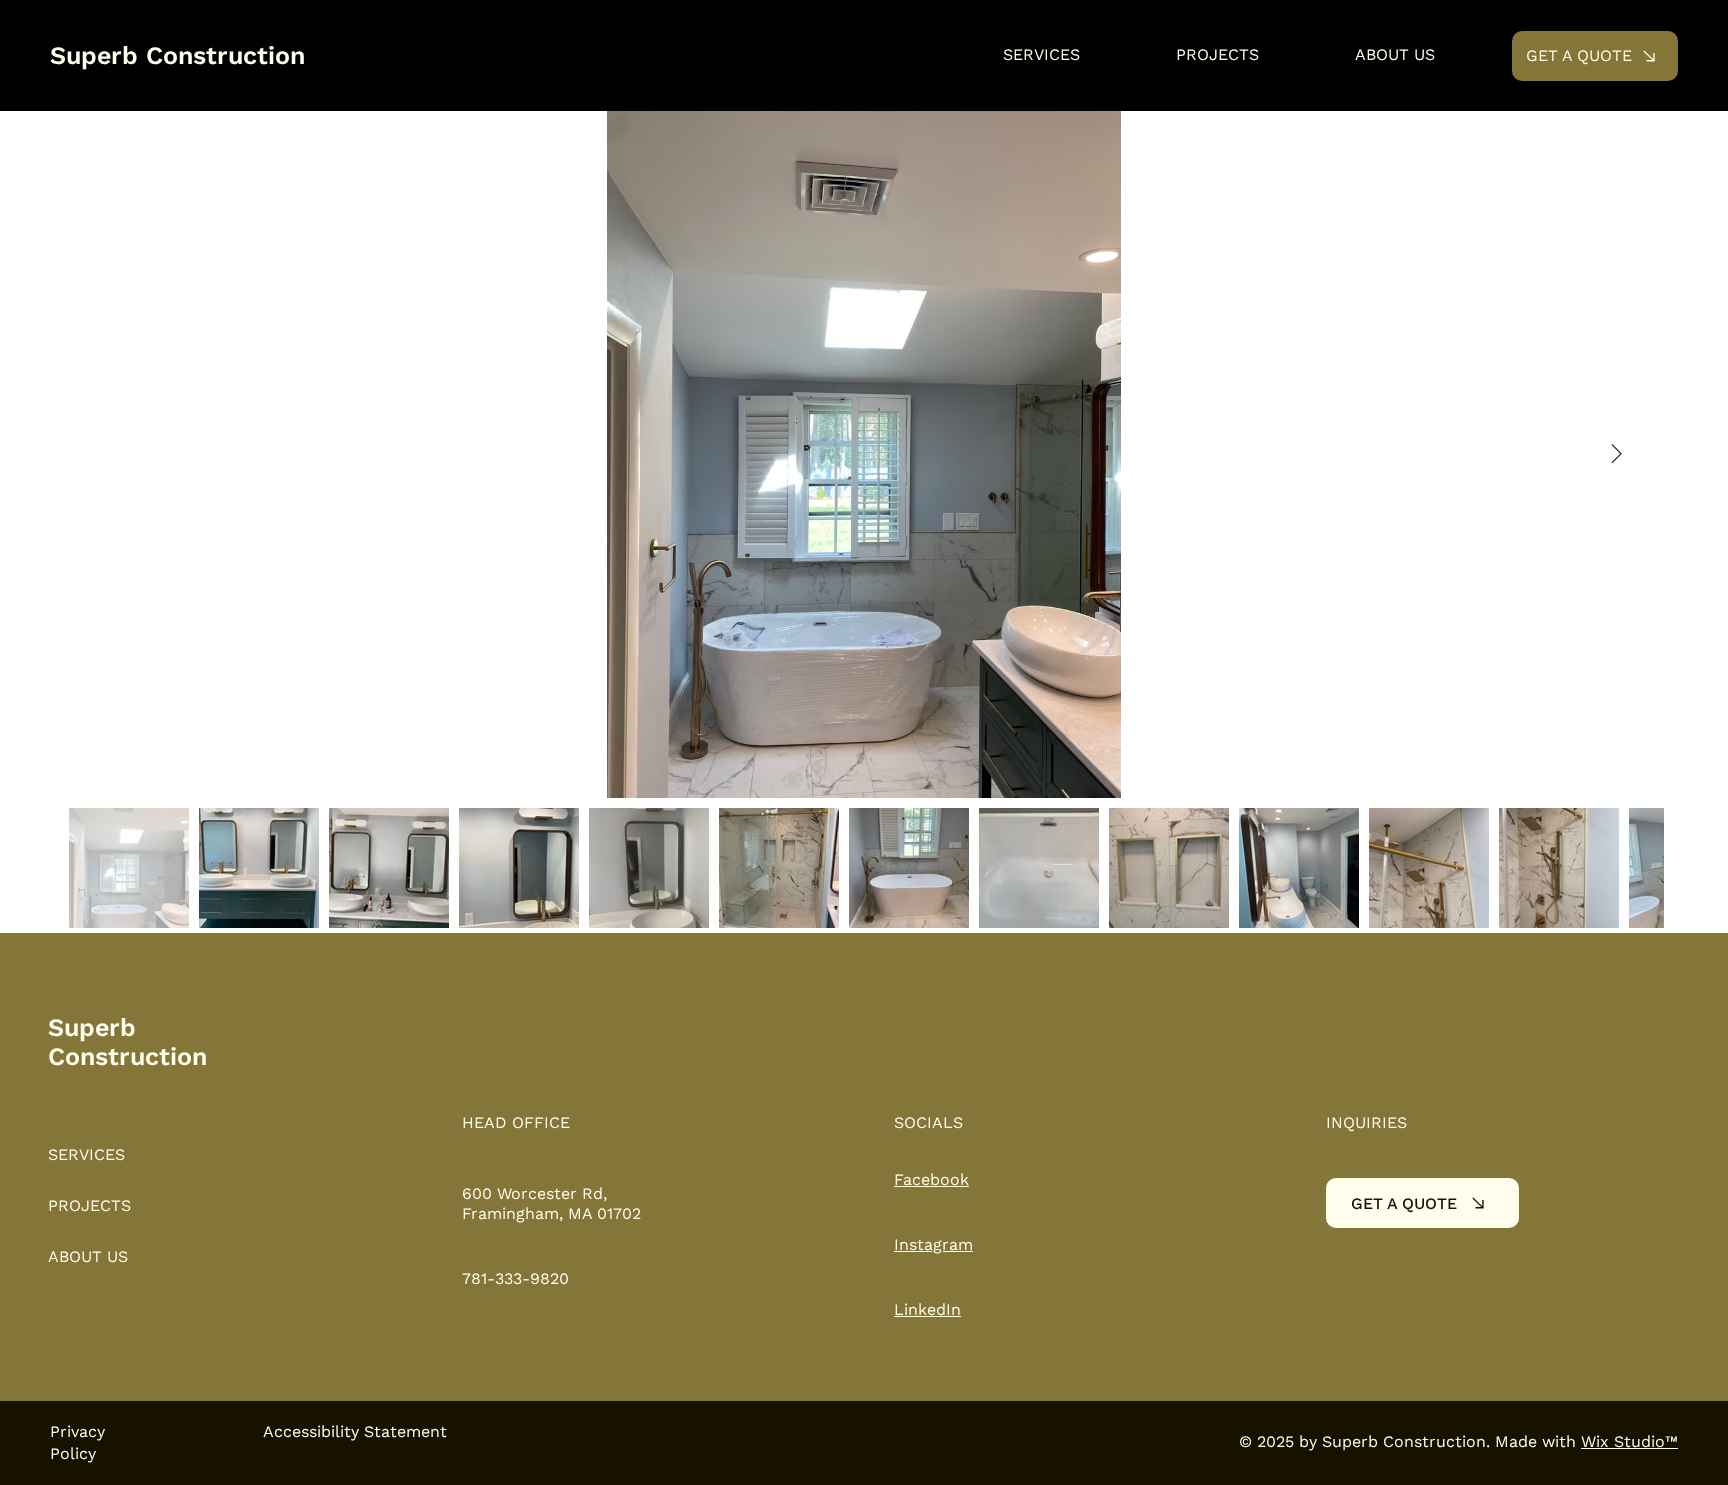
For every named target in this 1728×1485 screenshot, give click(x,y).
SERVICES (86, 1154)
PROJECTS (89, 1205)
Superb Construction (177, 55)
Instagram (933, 1244)
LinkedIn (927, 1309)
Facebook (931, 1179)
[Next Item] (1616, 455)
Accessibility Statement (355, 1431)
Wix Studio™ (1629, 1441)
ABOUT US (88, 1256)
